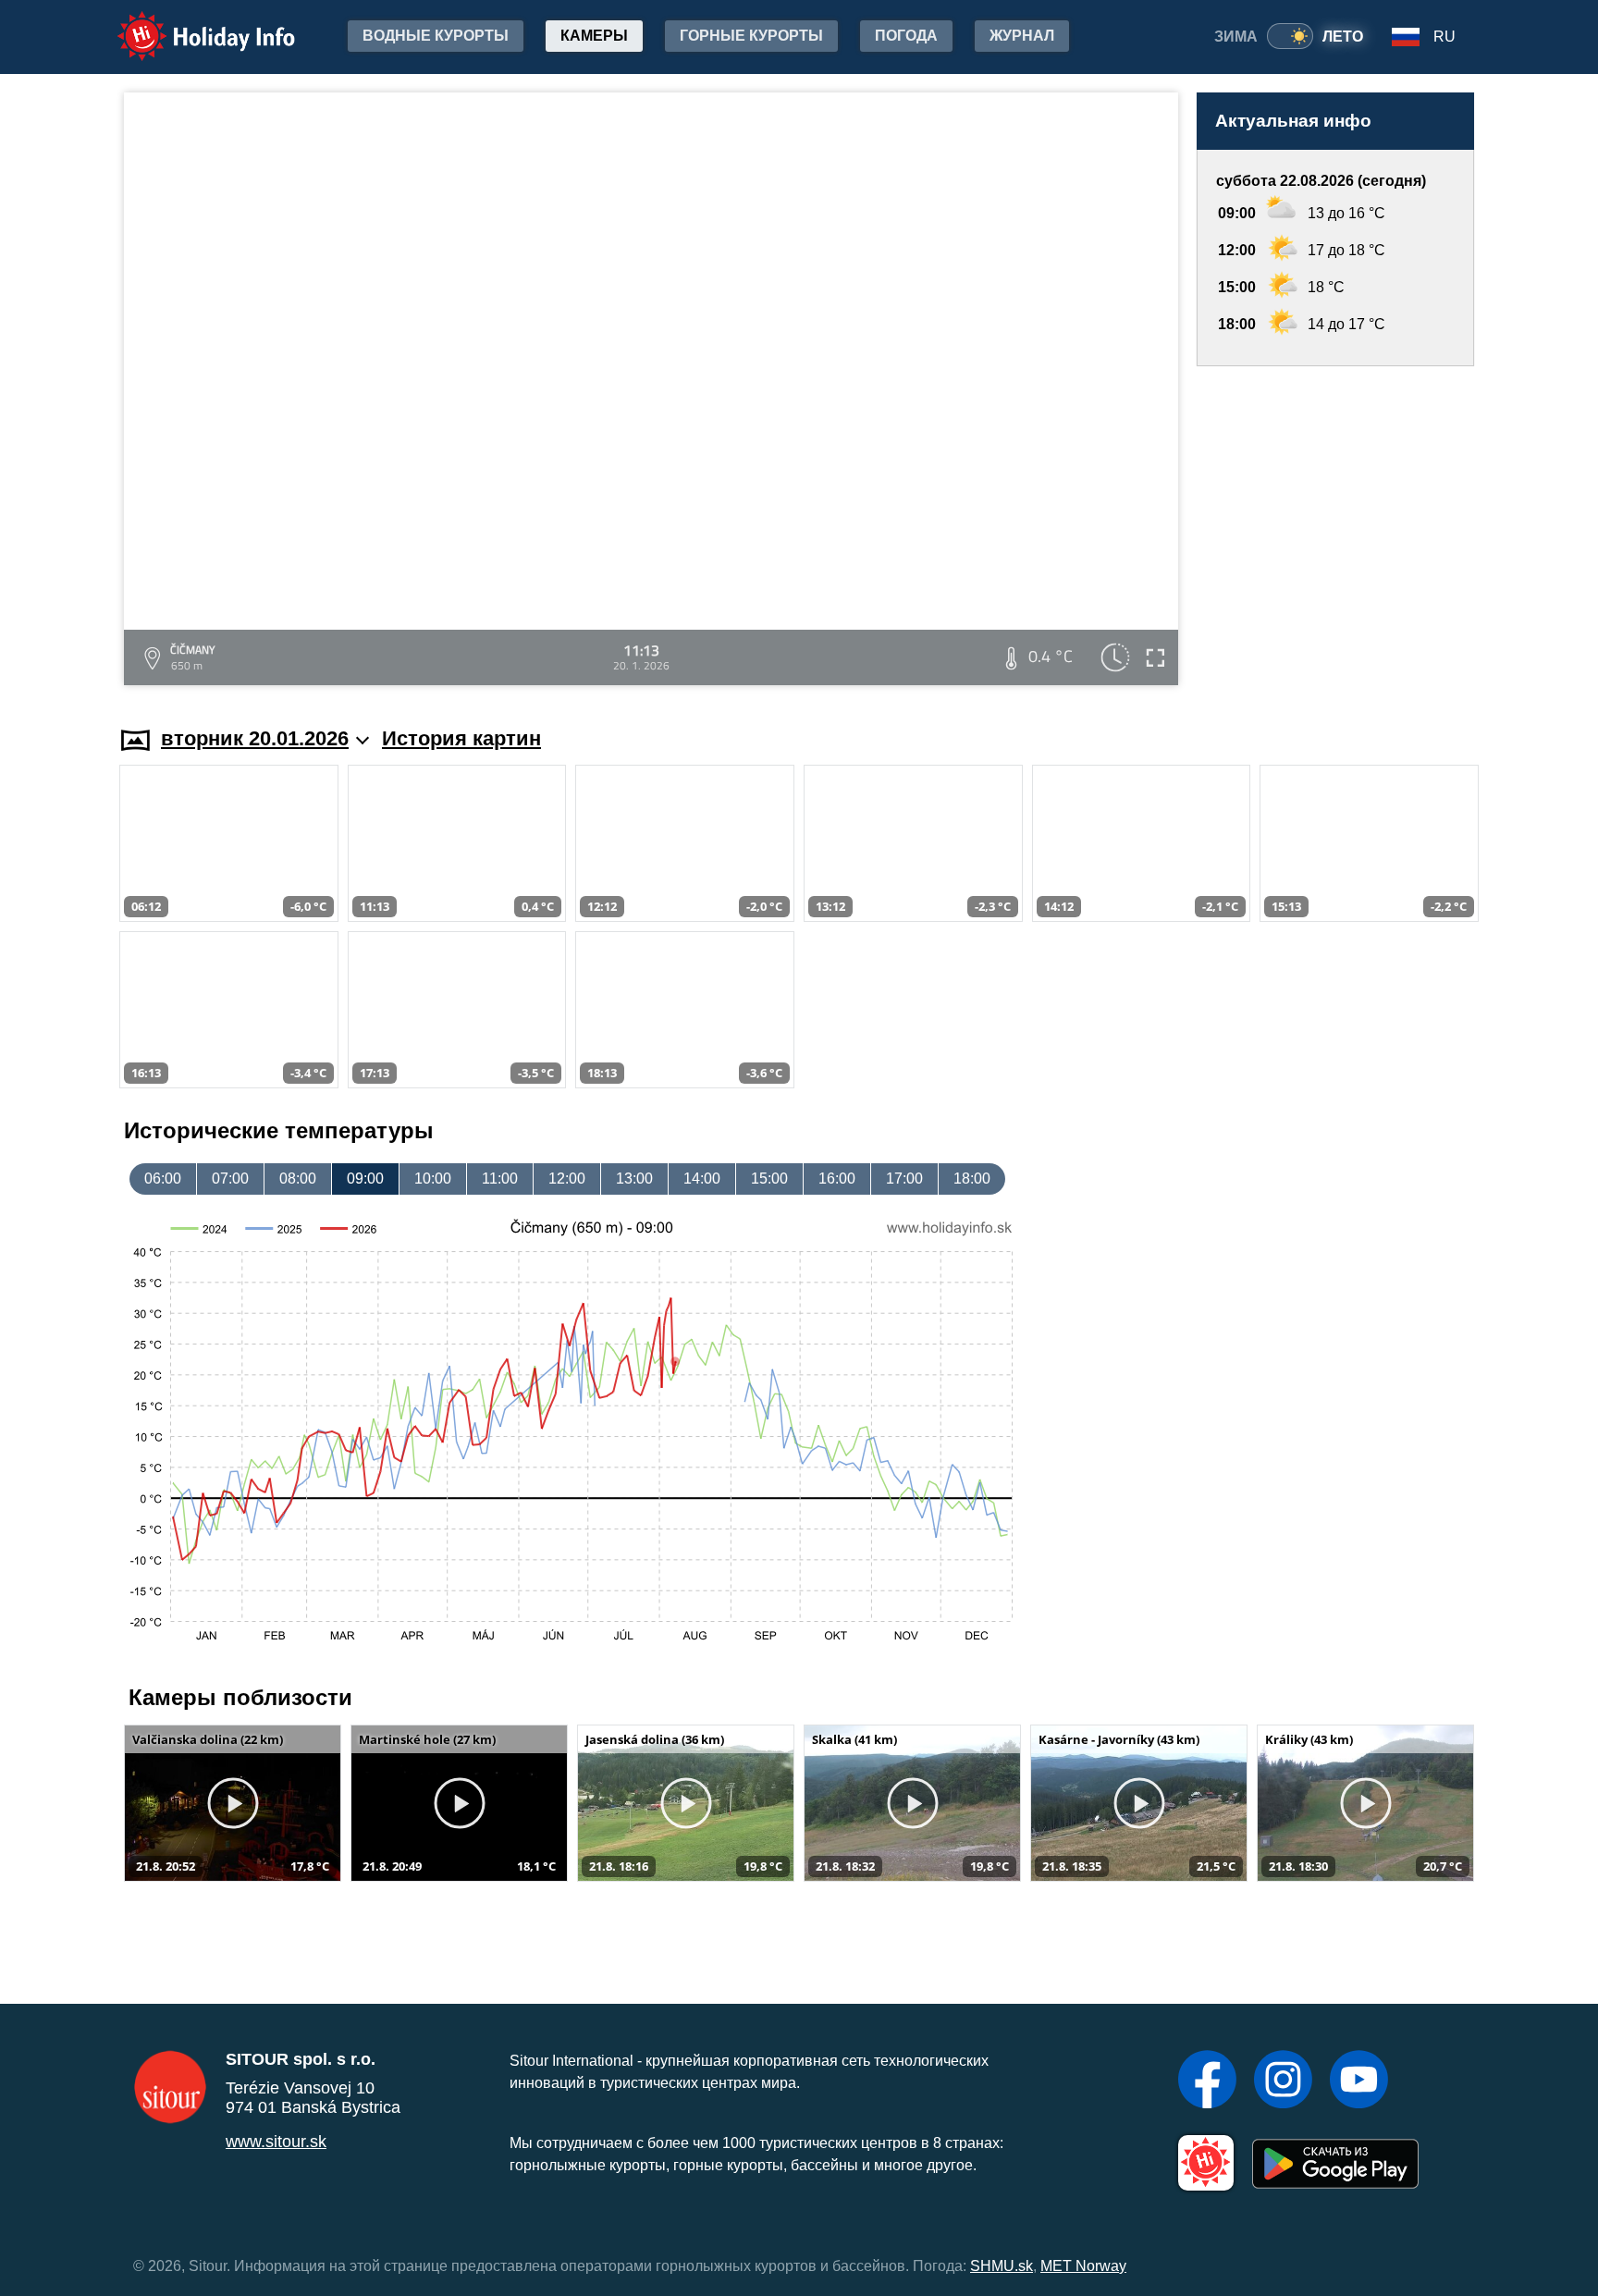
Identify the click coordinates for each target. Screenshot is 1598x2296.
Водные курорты (436, 36)
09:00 (365, 1179)
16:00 (837, 1179)
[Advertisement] (1335, 528)
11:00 (500, 1179)
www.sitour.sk (276, 2142)
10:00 (433, 1179)
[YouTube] (1359, 2081)
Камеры (594, 36)
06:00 (163, 1179)
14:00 (702, 1179)
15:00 (769, 1179)
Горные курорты (751, 36)
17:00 (904, 1179)
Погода (906, 36)
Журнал (1022, 36)
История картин (461, 738)
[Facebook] (1207, 2081)
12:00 (567, 1179)
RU (1444, 37)
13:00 (634, 1179)
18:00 (972, 1179)
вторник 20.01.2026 (255, 738)
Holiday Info (189, 24)
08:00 (298, 1179)
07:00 (230, 1179)
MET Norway (1083, 2266)
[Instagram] (1283, 2081)
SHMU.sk (1002, 2266)
